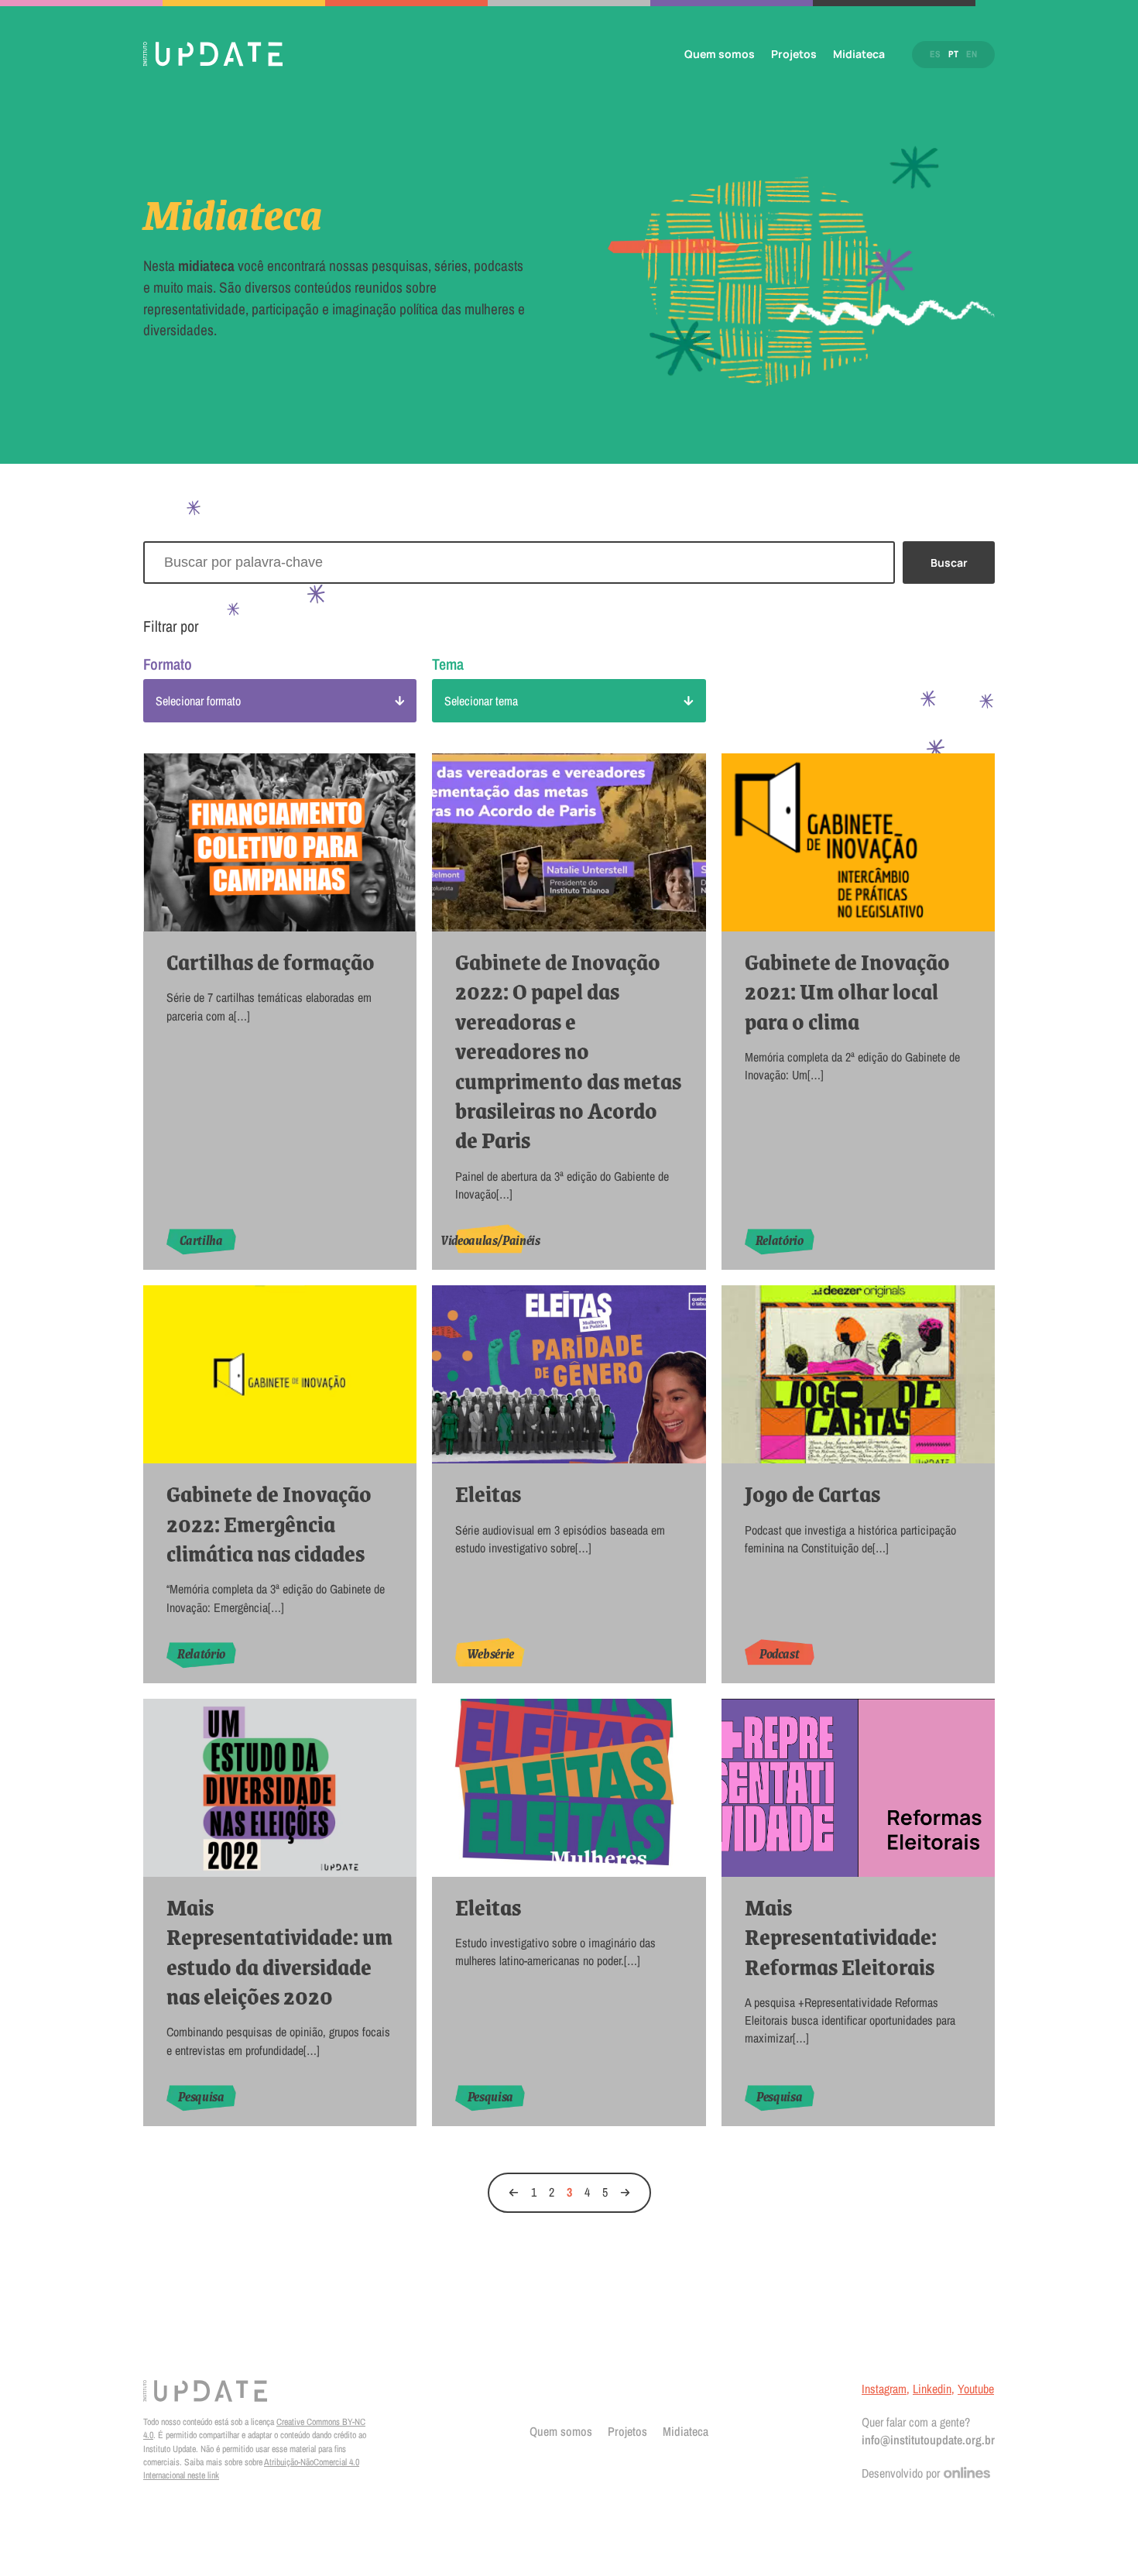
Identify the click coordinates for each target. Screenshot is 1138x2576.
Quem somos (720, 54)
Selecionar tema (481, 701)
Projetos (794, 54)
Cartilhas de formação (271, 962)
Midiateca (859, 54)
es (935, 54)
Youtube (976, 2389)
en (972, 54)
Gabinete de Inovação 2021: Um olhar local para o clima (847, 991)
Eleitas (488, 1494)
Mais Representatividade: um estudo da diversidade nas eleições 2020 (279, 1952)
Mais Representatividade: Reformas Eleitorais (841, 1937)
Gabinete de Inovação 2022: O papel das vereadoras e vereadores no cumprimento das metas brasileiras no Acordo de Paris (568, 1051)
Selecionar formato (198, 701)
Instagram (884, 2389)
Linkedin (932, 2389)
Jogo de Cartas (812, 1494)
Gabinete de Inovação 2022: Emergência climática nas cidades (269, 1523)
